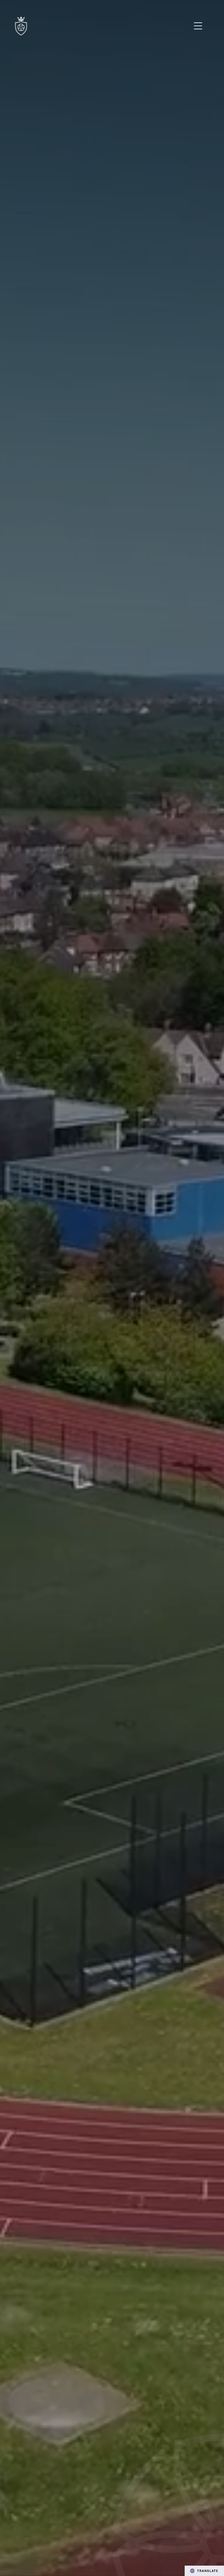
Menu (198, 26)
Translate (208, 2571)
